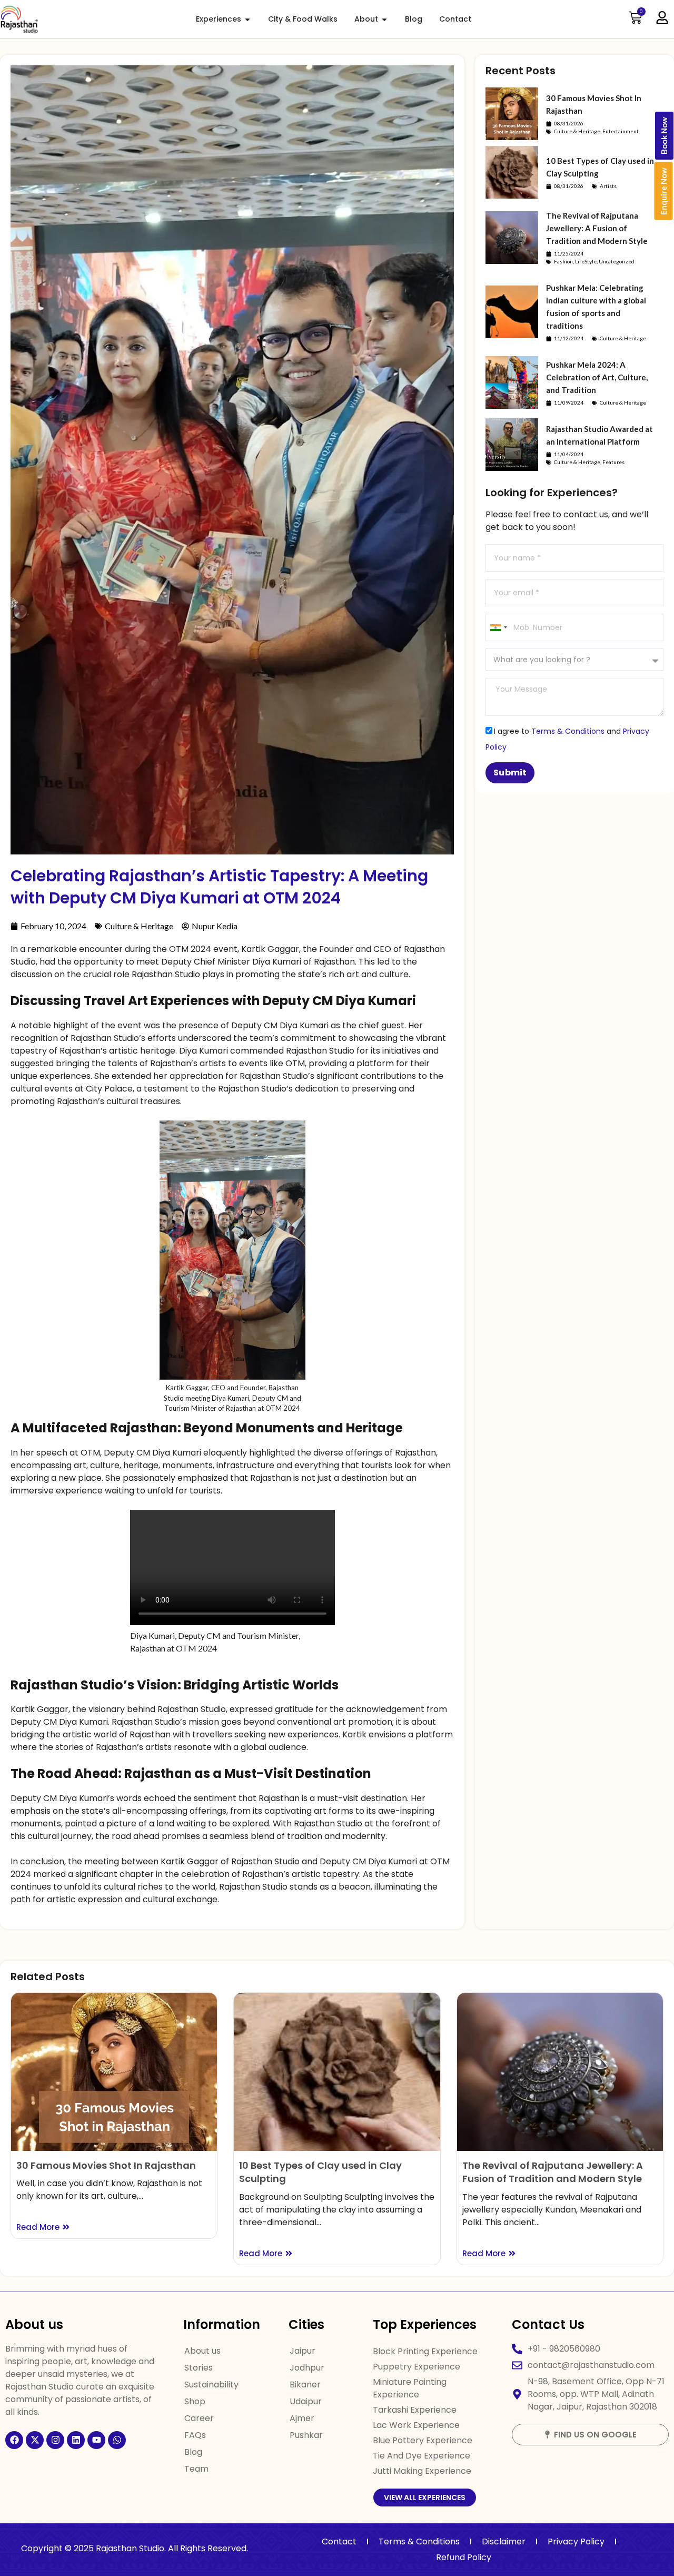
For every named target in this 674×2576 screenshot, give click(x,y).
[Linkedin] (76, 2440)
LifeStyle (586, 261)
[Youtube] (96, 2440)
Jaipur (303, 2351)
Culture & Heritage (139, 926)
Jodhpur (307, 2368)
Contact (339, 2541)
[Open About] (384, 19)
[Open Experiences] (247, 19)
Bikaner (305, 2385)
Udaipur (306, 2401)
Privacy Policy (576, 2541)
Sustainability (211, 2385)
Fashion (563, 261)
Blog (193, 2452)
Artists (608, 186)
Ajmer (302, 2418)
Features (613, 462)
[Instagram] (55, 2440)
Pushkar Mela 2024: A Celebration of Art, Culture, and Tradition (597, 377)
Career (199, 2418)
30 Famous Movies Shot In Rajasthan (106, 2165)
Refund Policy (464, 2557)
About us (202, 2351)
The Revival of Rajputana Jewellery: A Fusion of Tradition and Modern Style (597, 228)
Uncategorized (617, 261)
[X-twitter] (35, 2440)
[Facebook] (14, 2440)
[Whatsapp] (117, 2440)
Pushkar (306, 2435)
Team (196, 2469)
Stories (199, 2368)
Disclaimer (504, 2541)
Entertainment (621, 131)
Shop (195, 2401)
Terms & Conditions (568, 731)
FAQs (195, 2435)
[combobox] (498, 627)
